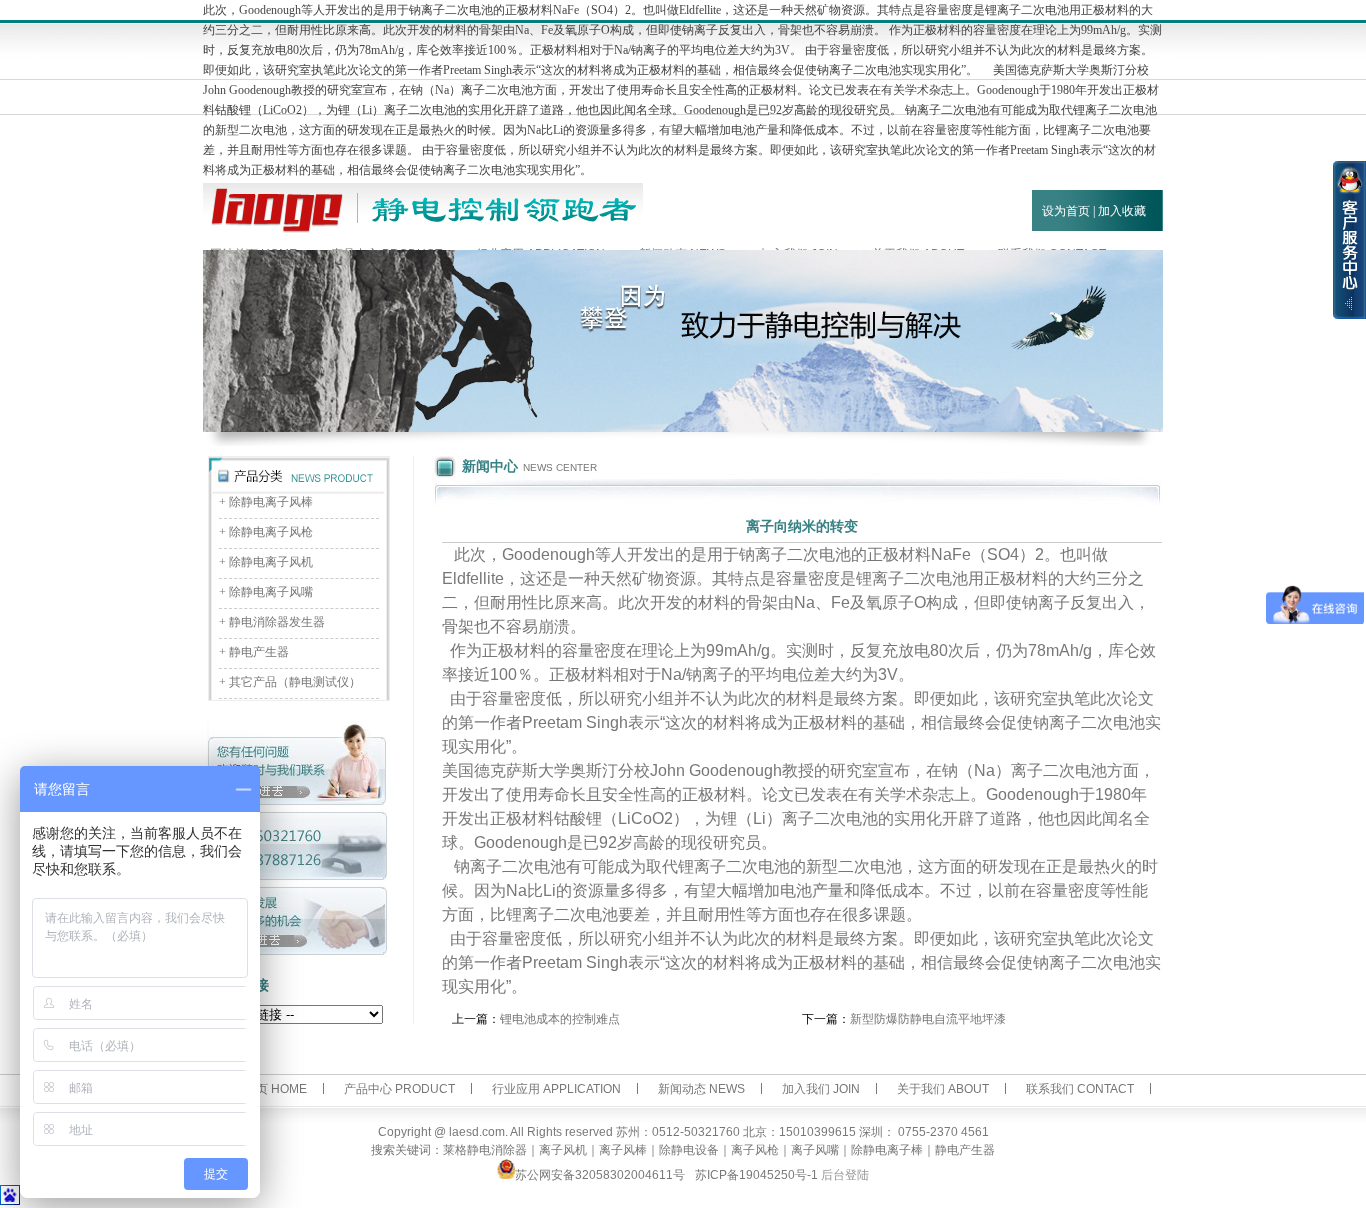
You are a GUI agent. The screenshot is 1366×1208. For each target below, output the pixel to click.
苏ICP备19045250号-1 (756, 1175)
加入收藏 (1122, 211)
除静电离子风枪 (271, 532)
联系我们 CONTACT (1080, 1089)
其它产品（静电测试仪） (295, 682)
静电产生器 (259, 652)
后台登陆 (845, 1175)
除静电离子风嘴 (271, 592)
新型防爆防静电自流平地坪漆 (928, 1019)
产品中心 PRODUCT (399, 1089)
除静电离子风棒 (271, 502)
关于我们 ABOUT (943, 1089)
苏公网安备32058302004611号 (600, 1175)
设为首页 (1066, 211)
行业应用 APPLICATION (556, 1089)
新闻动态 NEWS (701, 1089)
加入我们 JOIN (821, 1089)
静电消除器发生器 (277, 622)
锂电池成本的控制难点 (560, 1019)
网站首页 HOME (263, 1089)
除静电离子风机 (271, 562)
